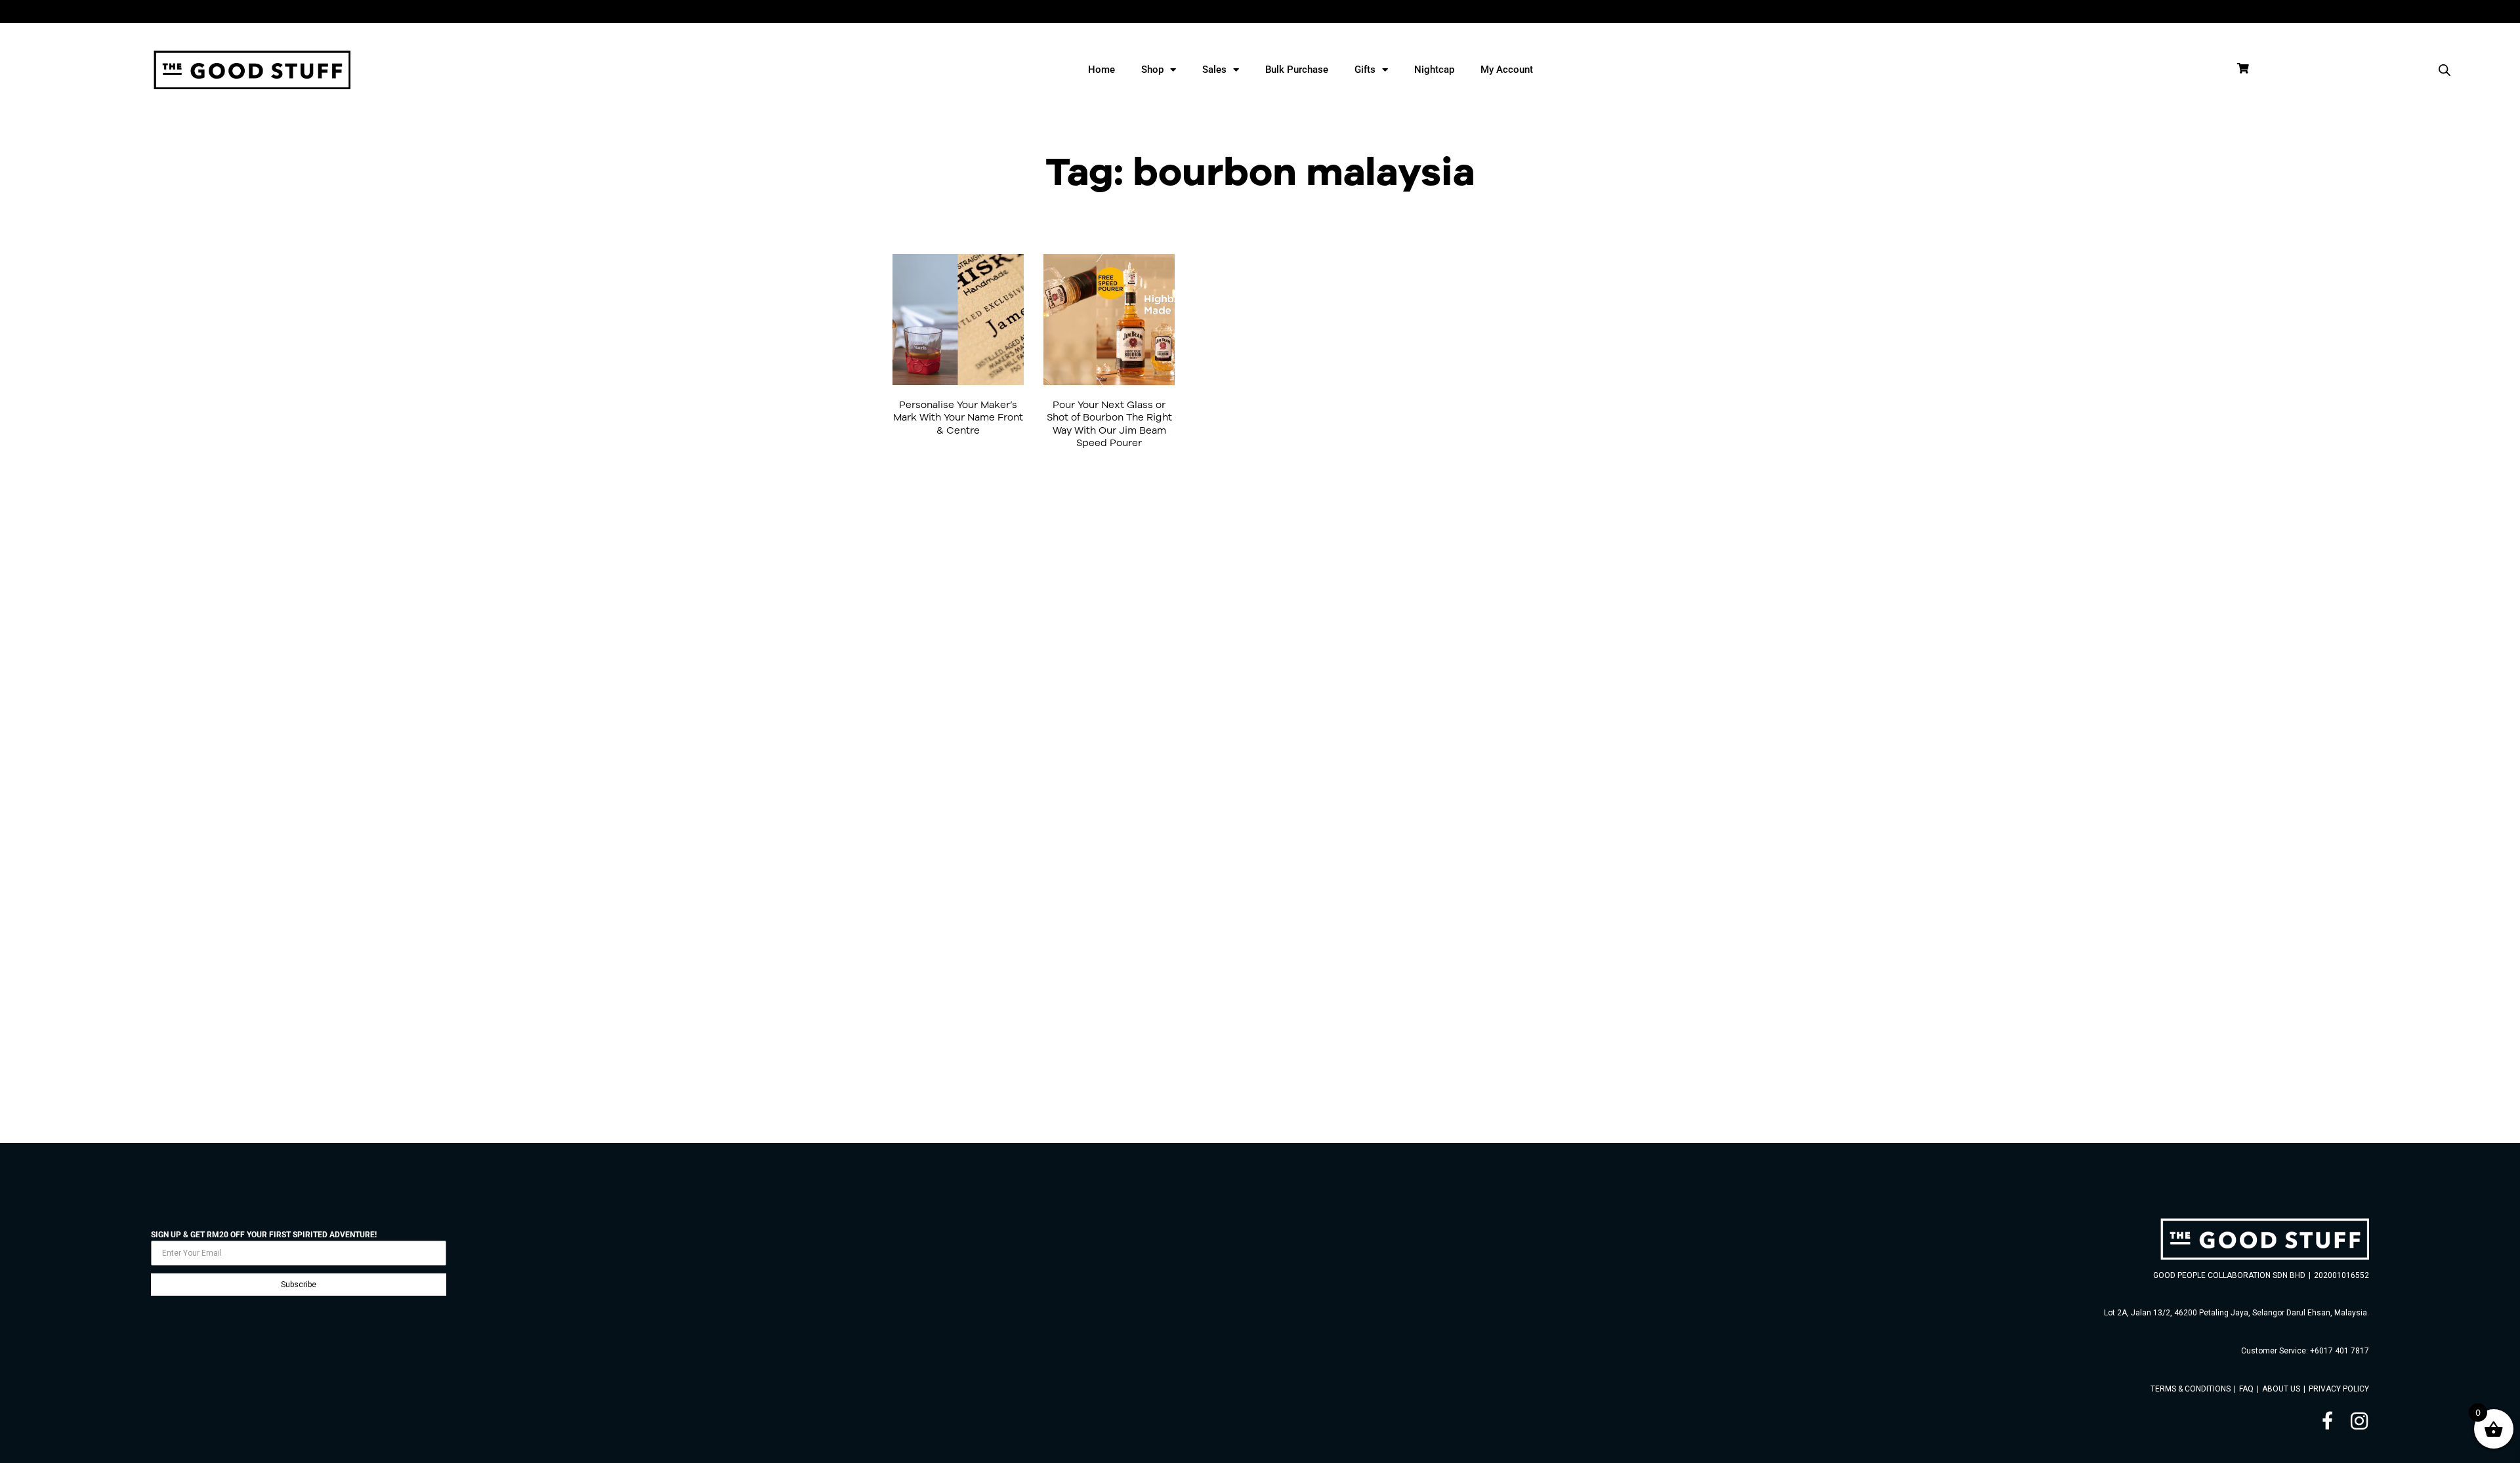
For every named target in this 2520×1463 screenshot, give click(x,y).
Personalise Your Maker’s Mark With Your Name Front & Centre (958, 417)
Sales (1214, 70)
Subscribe (299, 1285)
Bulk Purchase (1297, 70)
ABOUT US (2281, 1389)
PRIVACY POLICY (2339, 1389)
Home (1102, 70)
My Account (1507, 70)
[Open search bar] (2445, 70)
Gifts (1365, 70)
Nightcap (1434, 70)
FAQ (2246, 1389)
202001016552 (2341, 1275)
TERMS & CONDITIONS (2191, 1389)
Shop (1152, 70)
